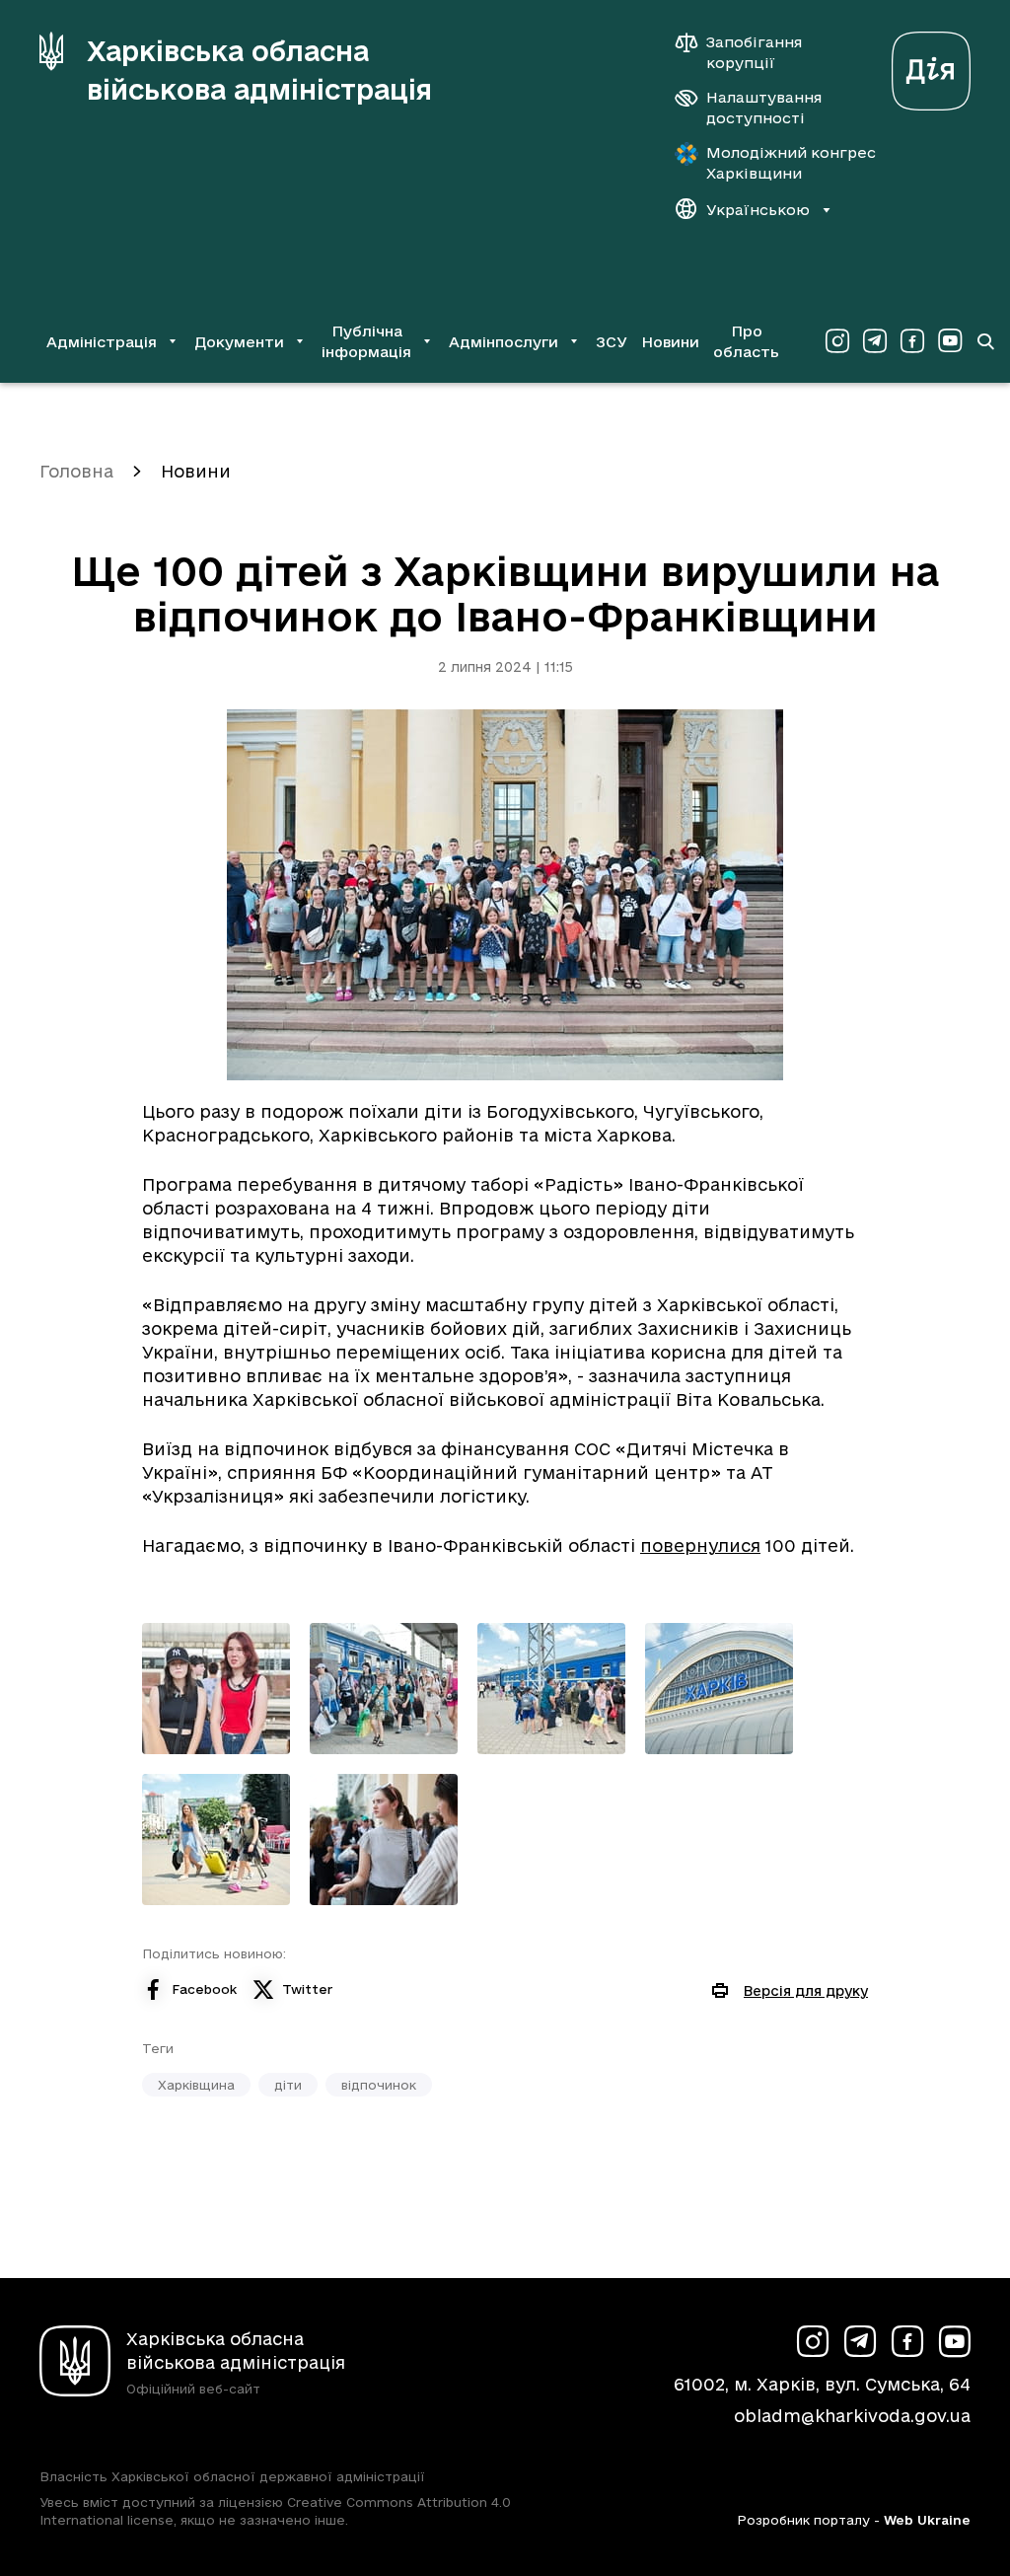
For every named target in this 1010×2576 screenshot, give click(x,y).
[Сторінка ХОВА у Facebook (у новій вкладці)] (912, 341)
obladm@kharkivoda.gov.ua (852, 2416)
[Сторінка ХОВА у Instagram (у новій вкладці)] (837, 341)
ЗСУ (612, 342)
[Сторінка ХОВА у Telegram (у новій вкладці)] (875, 341)
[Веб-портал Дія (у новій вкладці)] (931, 66)
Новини (670, 342)
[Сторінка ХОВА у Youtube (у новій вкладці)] (950, 341)
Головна (76, 471)
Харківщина (196, 2085)
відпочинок (379, 2085)
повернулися (700, 1546)
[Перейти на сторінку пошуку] (985, 341)
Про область (746, 341)
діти (288, 2085)
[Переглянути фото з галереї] (216, 1689)
